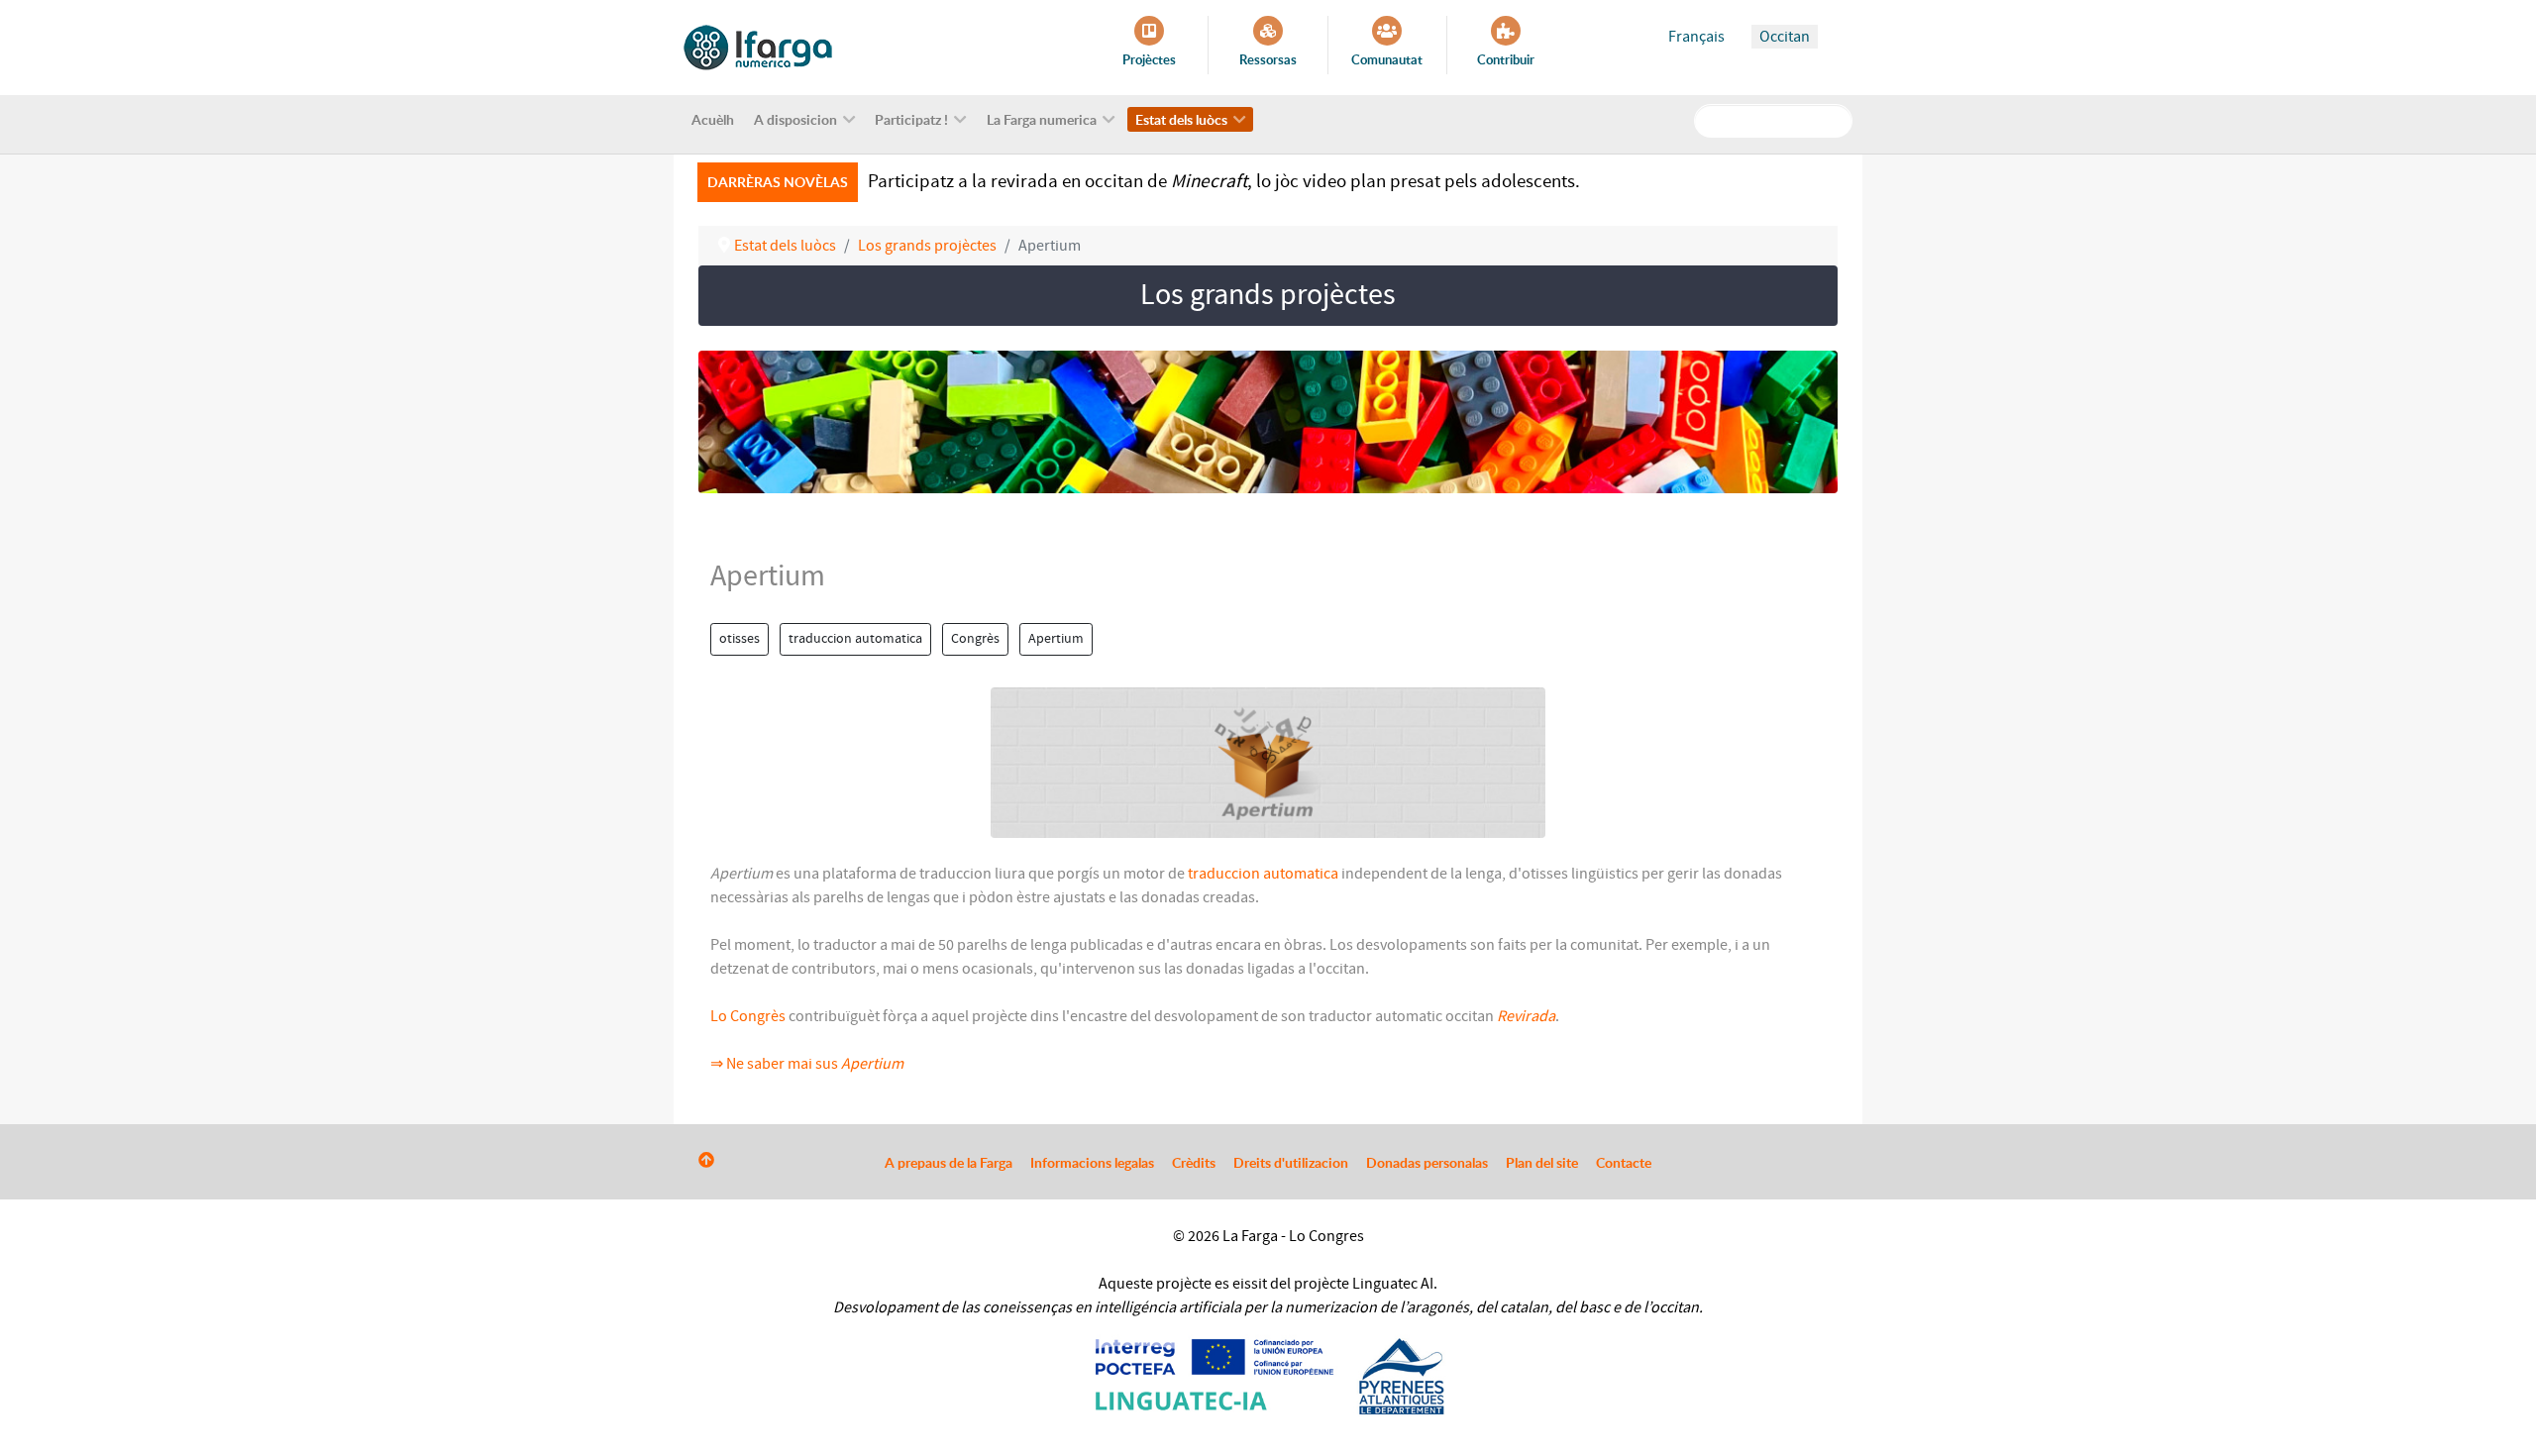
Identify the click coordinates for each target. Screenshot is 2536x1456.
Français (1696, 37)
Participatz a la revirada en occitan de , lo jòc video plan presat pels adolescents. (1224, 181)
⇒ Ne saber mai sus (807, 1064)
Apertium (1056, 639)
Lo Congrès (748, 1016)
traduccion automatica (855, 639)
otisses (740, 639)
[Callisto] (758, 47)
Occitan (1785, 37)
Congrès (975, 639)
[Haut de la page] (706, 1161)
